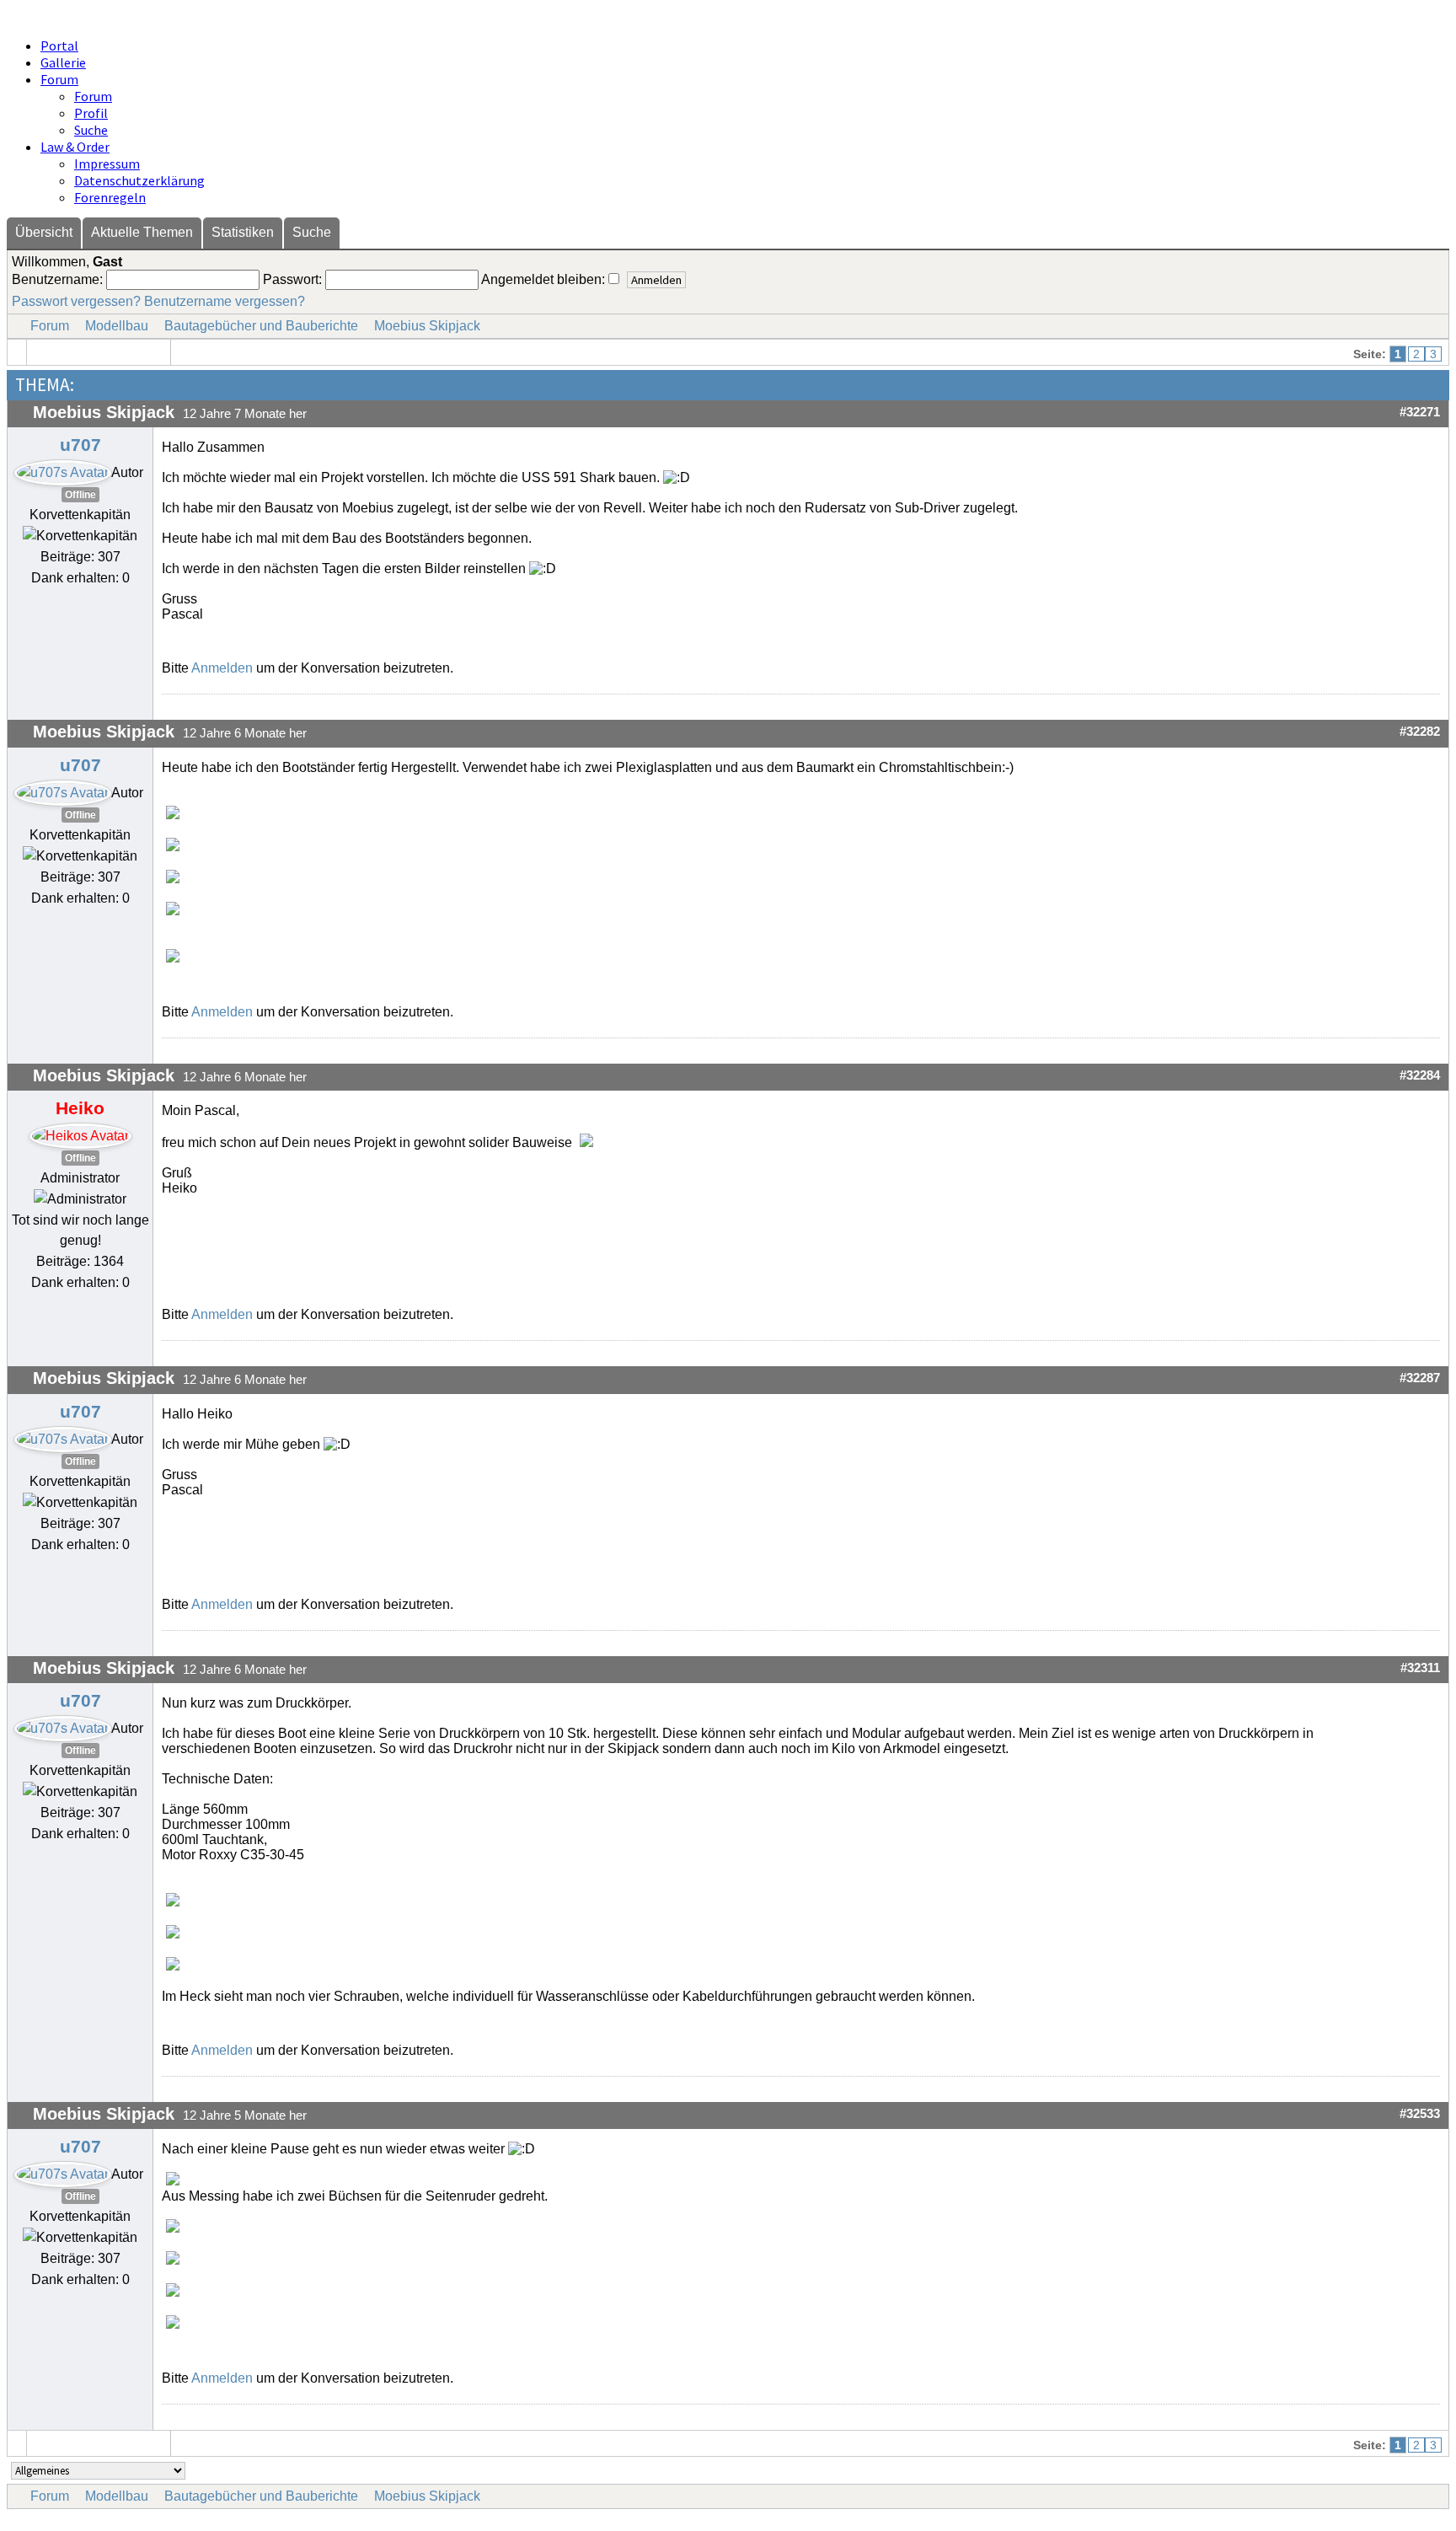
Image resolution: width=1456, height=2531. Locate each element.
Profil (91, 113)
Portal (59, 46)
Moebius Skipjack (427, 326)
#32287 (1420, 1378)
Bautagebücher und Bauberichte (261, 326)
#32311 (1420, 1668)
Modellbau (117, 326)
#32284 (1420, 1075)
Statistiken (243, 232)
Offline (80, 495)
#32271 (1420, 412)
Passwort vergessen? (76, 301)
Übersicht (44, 232)
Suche (91, 130)
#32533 (1420, 2114)
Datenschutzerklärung (139, 180)
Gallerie (63, 62)
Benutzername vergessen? (225, 301)
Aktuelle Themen (142, 232)
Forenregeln (110, 197)
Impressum (107, 164)
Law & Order (75, 147)
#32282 (1420, 732)
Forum (59, 79)
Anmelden (222, 668)
